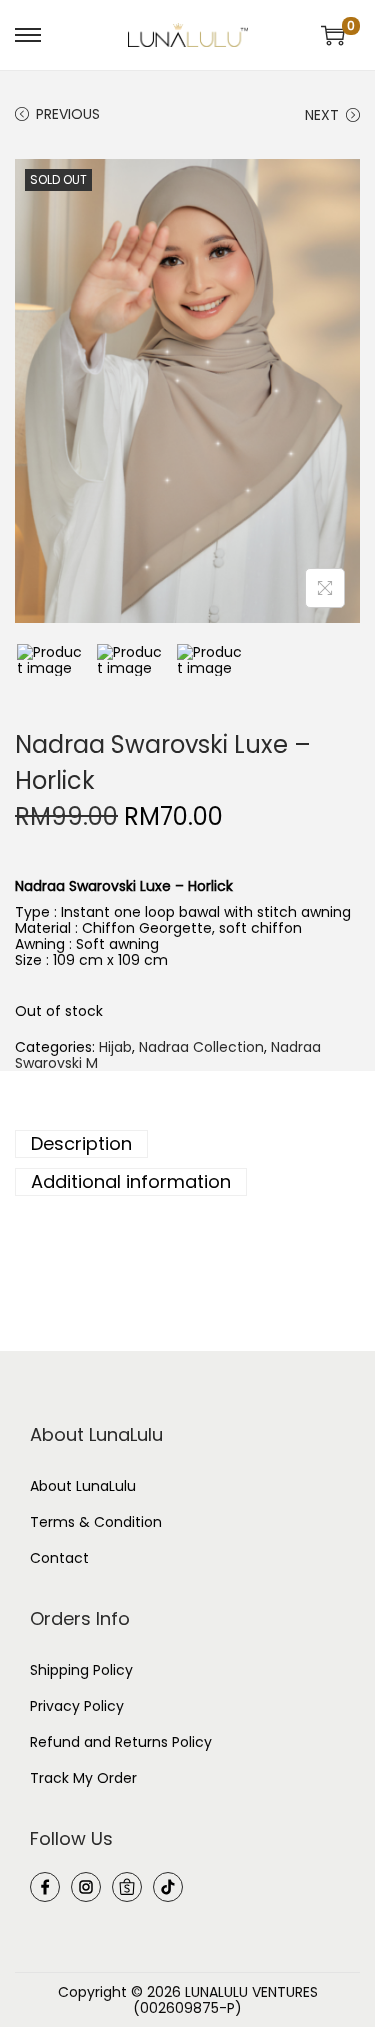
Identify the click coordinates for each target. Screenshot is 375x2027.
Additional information (131, 1181)
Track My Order (83, 1778)
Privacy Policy (77, 1706)
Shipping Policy (81, 1670)
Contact (59, 1558)
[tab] (187, 1144)
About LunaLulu (83, 1486)
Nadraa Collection (201, 1047)
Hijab (115, 1047)
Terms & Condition (96, 1522)
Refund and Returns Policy (121, 1742)
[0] (333, 35)
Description (81, 1143)
